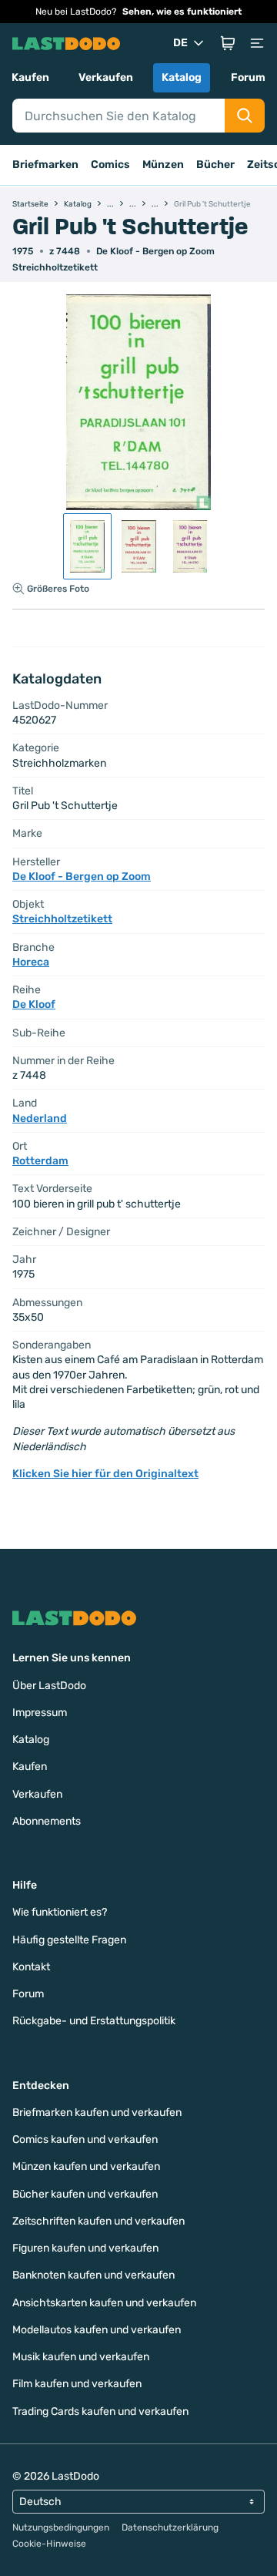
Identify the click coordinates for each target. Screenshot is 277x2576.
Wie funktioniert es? (60, 1912)
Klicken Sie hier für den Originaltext (105, 1474)
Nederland (40, 1118)
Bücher (215, 165)
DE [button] (180, 43)
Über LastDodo (49, 1686)
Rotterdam (40, 1161)
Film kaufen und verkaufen (77, 2384)
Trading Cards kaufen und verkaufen (100, 2411)
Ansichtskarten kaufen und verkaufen (104, 2303)
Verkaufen (106, 77)
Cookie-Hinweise (49, 2544)
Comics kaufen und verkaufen (85, 2139)
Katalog (182, 77)
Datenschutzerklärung (170, 2527)
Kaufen (30, 77)
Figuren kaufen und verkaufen (85, 2248)
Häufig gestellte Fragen (69, 1940)
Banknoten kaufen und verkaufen (93, 2275)
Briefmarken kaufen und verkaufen (97, 2113)
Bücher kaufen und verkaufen (85, 2194)
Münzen (163, 165)
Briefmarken (45, 165)
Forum (248, 77)
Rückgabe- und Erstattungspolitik (94, 2021)
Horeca (31, 962)
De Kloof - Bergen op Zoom (155, 251)
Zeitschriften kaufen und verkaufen (98, 2221)
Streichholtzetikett (55, 267)
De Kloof (34, 1004)
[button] (228, 43)
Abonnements (47, 1821)
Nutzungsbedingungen (61, 2527)
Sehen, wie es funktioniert (182, 12)
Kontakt (31, 1967)
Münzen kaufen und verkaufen (86, 2166)
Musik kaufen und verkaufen (81, 2357)
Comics (110, 165)
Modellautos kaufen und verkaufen (97, 2330)
